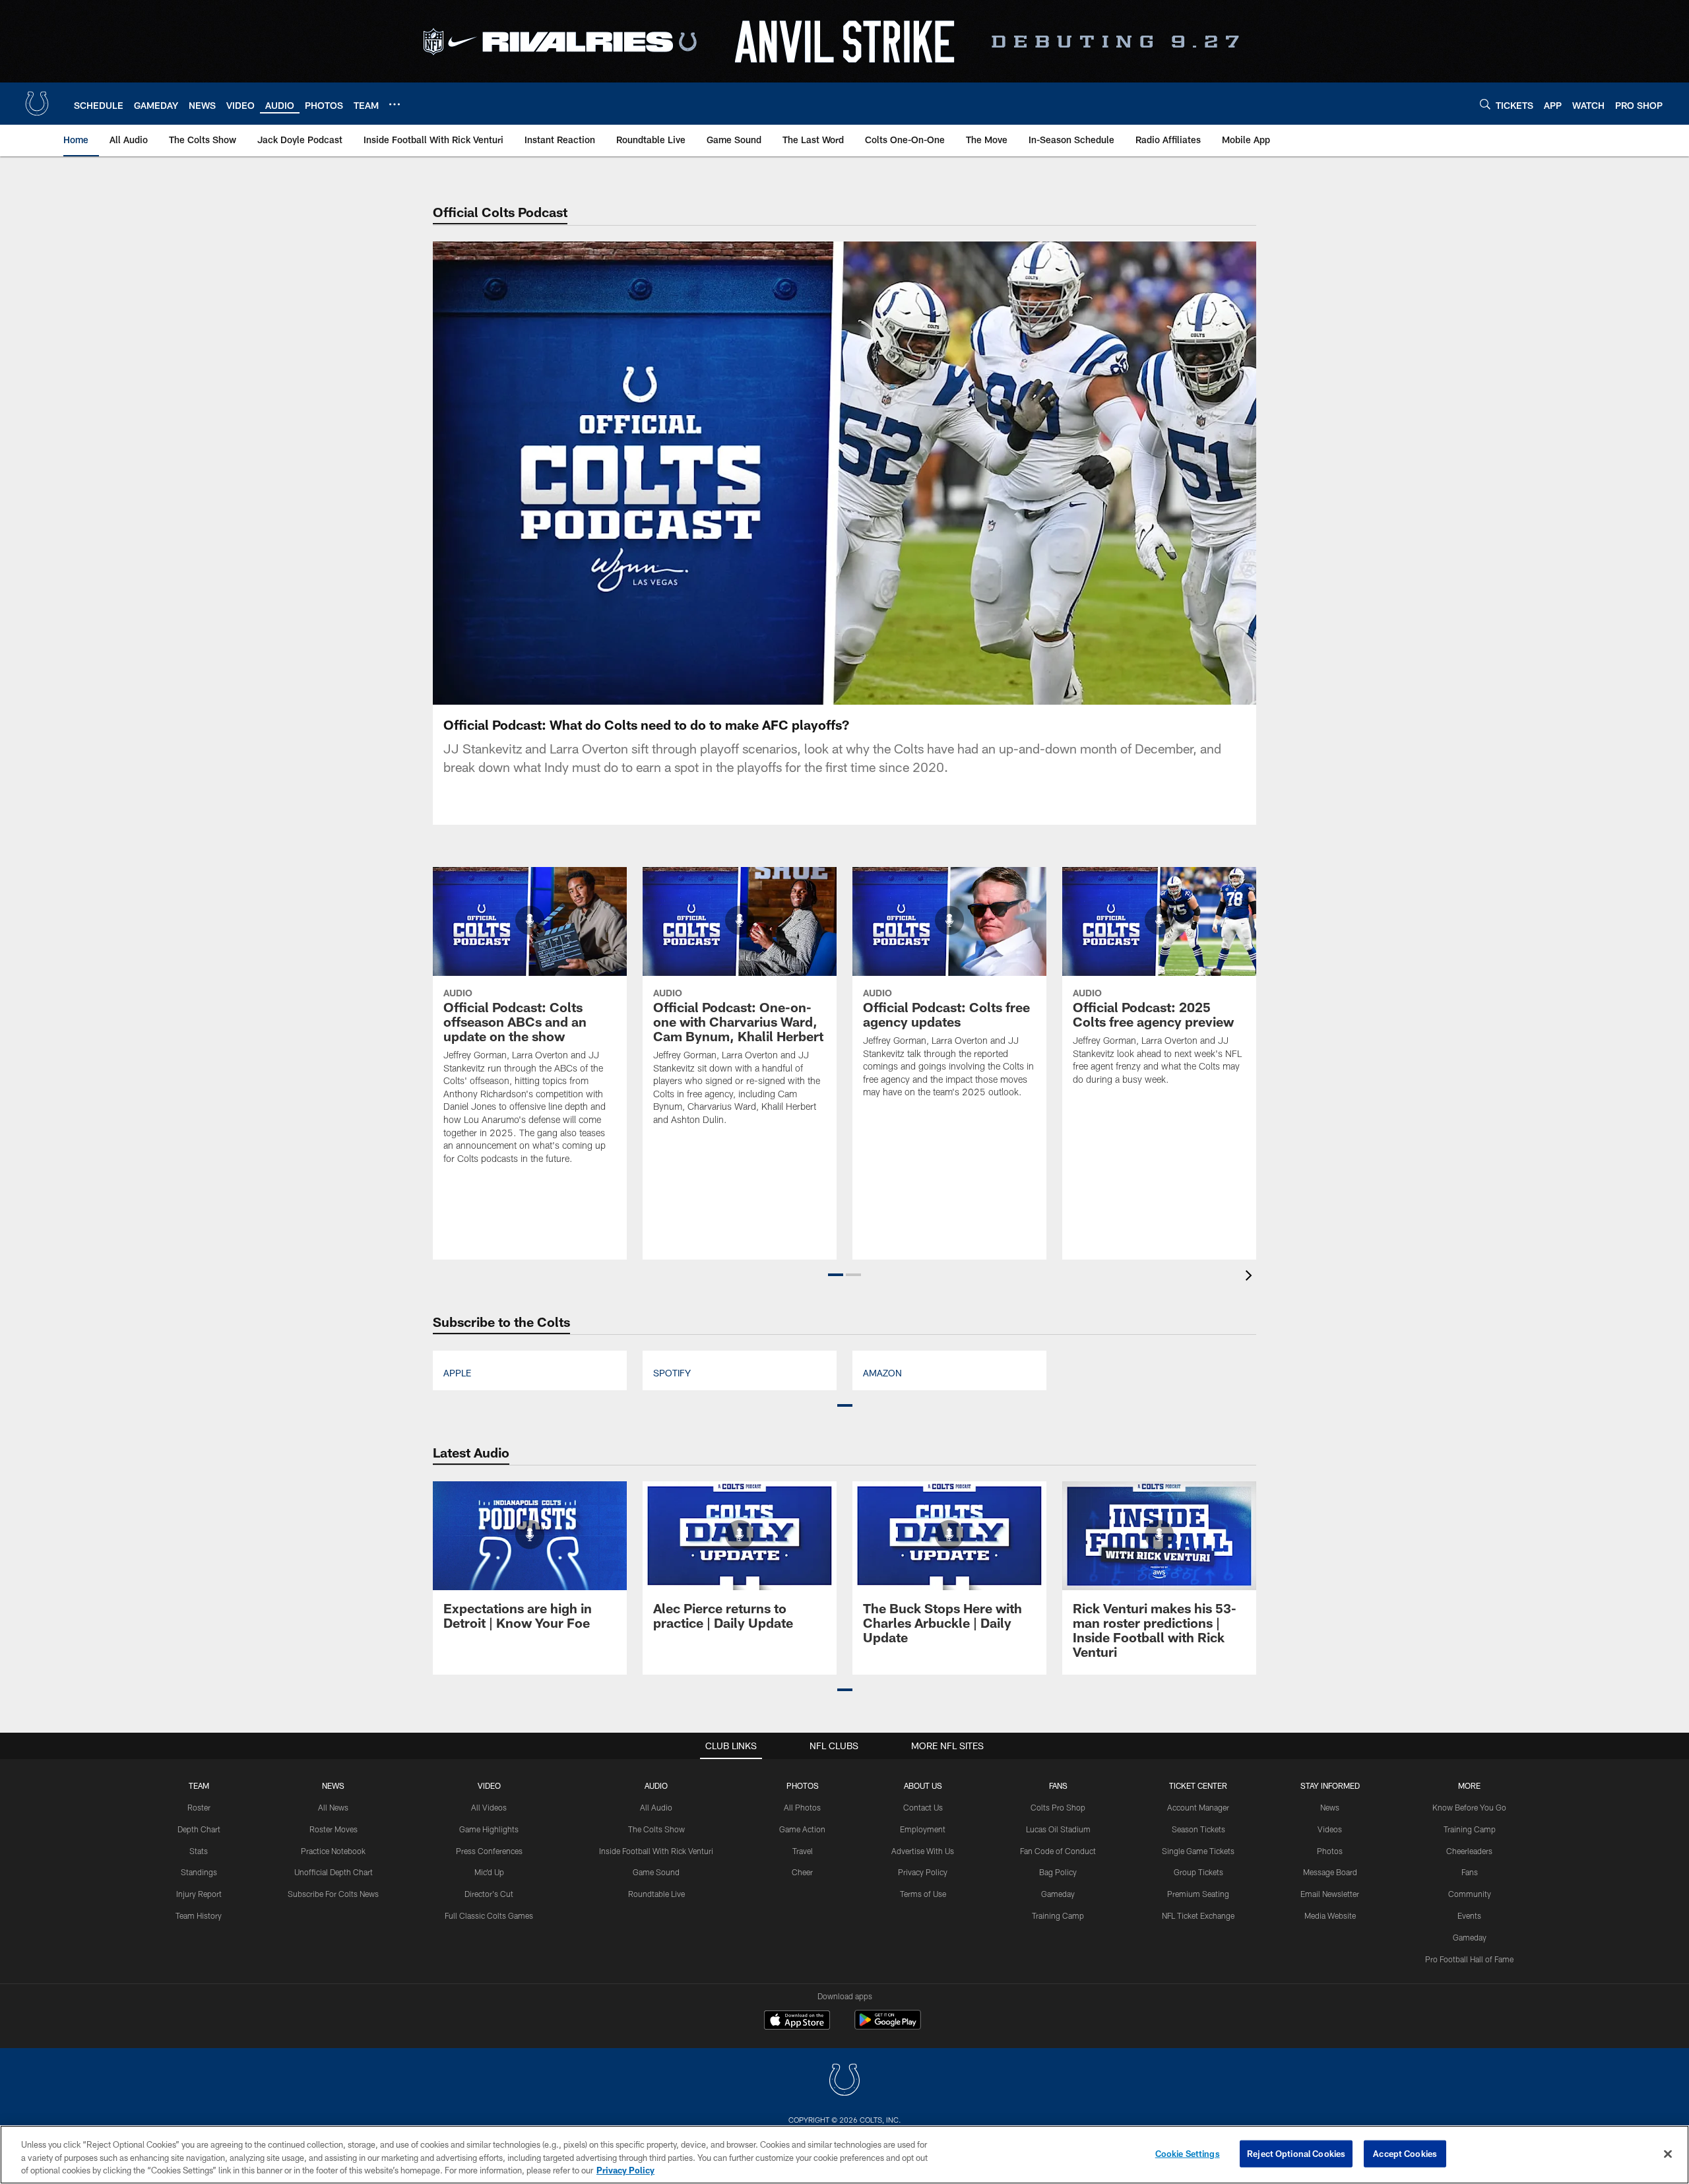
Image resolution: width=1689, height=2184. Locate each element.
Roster (199, 1807)
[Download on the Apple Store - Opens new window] (797, 2022)
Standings (199, 1872)
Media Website (1330, 1915)
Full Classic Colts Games (489, 1915)
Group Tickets (1198, 1872)
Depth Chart (199, 1829)
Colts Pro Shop (1058, 1807)
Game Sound (656, 1872)
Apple (457, 1373)
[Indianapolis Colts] (844, 2081)
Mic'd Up (489, 1872)
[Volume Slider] (1159, 693)
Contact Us (923, 1807)
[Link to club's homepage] (37, 104)
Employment (923, 1829)
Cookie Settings (1188, 2153)
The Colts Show (656, 1829)
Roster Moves (334, 1829)
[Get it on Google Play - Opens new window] (888, 2027)
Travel (803, 1851)
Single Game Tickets (1198, 1851)
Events (1469, 1915)
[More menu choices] (395, 104)
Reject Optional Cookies (1296, 2153)
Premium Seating (1198, 1894)
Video (489, 1785)
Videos (1330, 1829)
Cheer (802, 1872)
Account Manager (1198, 1807)
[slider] (844, 672)
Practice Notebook (333, 1851)
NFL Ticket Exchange (1198, 1915)
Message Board (1330, 1872)
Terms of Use (923, 1894)
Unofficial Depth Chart (334, 1872)
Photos (803, 1785)
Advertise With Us (923, 1851)
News (333, 1785)
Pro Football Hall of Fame (1469, 1959)
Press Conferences (489, 1851)
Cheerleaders (1469, 1851)
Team (199, 1785)
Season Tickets (1198, 1829)
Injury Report (199, 1894)
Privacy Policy (923, 1872)
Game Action (802, 1829)
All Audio (656, 1807)
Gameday (1058, 1894)
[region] (844, 2155)
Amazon (882, 1373)
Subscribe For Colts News (333, 1894)
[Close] (1668, 2154)
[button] (760, 473)
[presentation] (1251, 1277)
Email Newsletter (1330, 1894)
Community (1470, 1894)
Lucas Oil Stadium (1058, 1829)
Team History (199, 1915)
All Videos (489, 1807)
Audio (656, 1785)
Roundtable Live (656, 1894)
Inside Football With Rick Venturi (656, 1851)
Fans (1470, 1872)
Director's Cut (489, 1894)
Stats (199, 1851)
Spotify (672, 1373)
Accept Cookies (1405, 2153)
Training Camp (1058, 1915)
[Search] (1485, 104)
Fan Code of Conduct (1058, 1851)
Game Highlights (489, 1829)
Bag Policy (1058, 1872)
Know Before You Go (1469, 1807)
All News (333, 1807)
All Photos (802, 1807)
